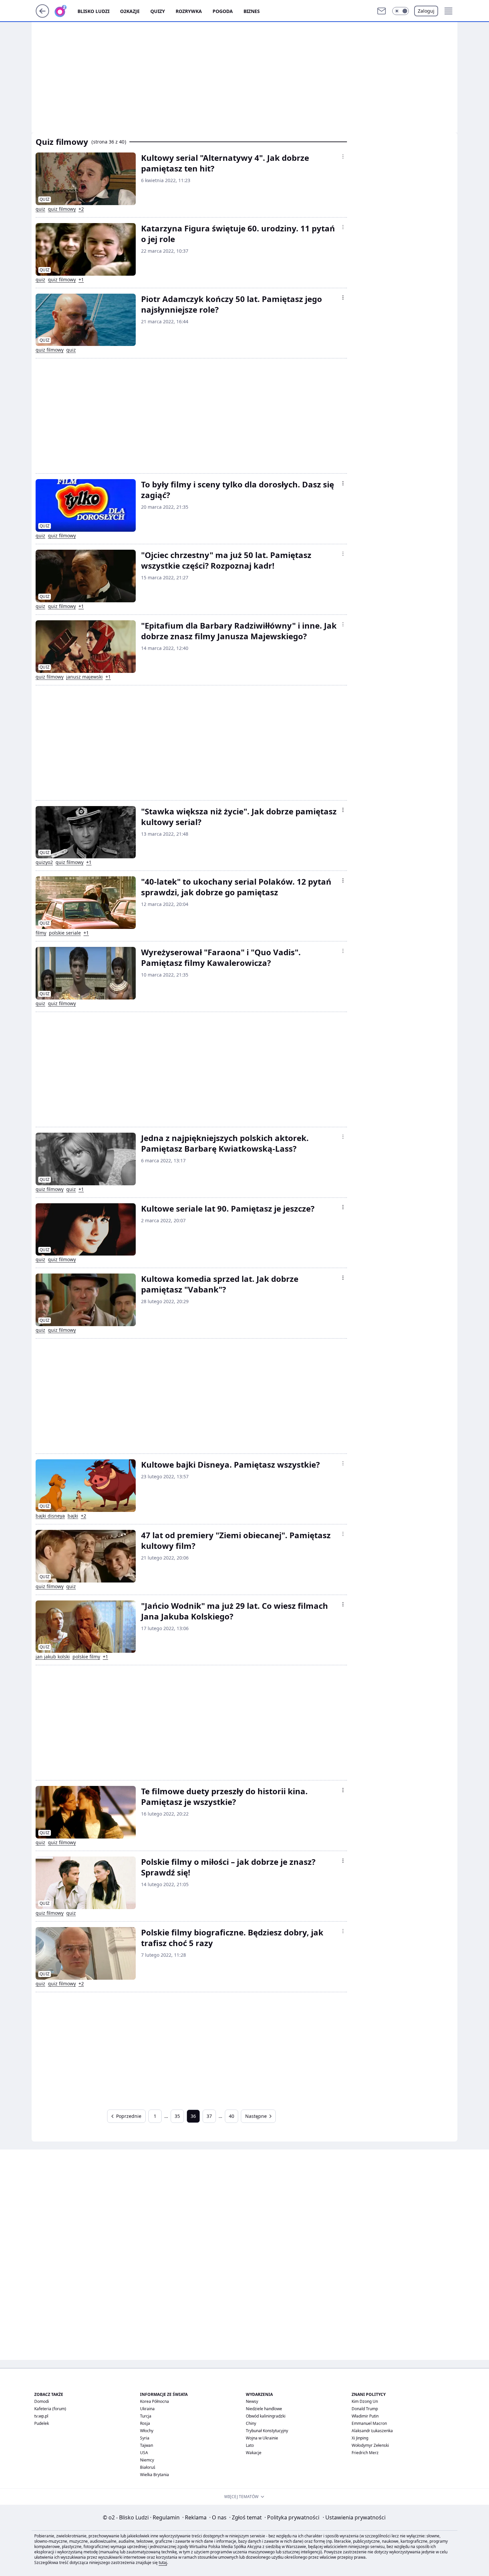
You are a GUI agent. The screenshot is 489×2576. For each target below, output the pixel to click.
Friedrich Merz (365, 2453)
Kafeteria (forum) (50, 2409)
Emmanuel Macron (369, 2423)
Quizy (158, 11)
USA (144, 2453)
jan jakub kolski (53, 1657)
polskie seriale (65, 933)
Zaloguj (426, 11)
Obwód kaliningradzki (266, 2416)
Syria (145, 2438)
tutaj (163, 2563)
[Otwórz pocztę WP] (382, 11)
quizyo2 (44, 862)
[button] (401, 11)
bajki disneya (50, 1516)
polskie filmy (86, 1657)
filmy (41, 933)
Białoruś (148, 2467)
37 (209, 2116)
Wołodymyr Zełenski (370, 2445)
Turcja (146, 2416)
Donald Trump (365, 2409)
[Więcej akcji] (343, 156)
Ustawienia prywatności (354, 2517)
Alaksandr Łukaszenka (372, 2431)
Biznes (252, 11)
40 (232, 2116)
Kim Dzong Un (365, 2401)
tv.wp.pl (41, 2416)
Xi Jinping (360, 2438)
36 (193, 2116)
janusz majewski (84, 677)
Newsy (252, 2401)
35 (177, 2116)
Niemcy (147, 2460)
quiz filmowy (62, 209)
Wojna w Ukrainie (262, 2438)
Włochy (147, 2431)
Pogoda (223, 11)
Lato (250, 2445)
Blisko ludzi (93, 11)
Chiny (251, 2423)
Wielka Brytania (155, 2475)
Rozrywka (189, 11)
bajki (73, 1516)
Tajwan (147, 2445)
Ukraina (147, 2409)
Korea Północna (155, 2401)
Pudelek (42, 2423)
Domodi (42, 2401)
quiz (40, 209)
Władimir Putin (365, 2416)
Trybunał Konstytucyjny (267, 2431)
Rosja (145, 2423)
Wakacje (254, 2453)
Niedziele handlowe (264, 2409)
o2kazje (130, 11)
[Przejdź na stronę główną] (42, 16)
